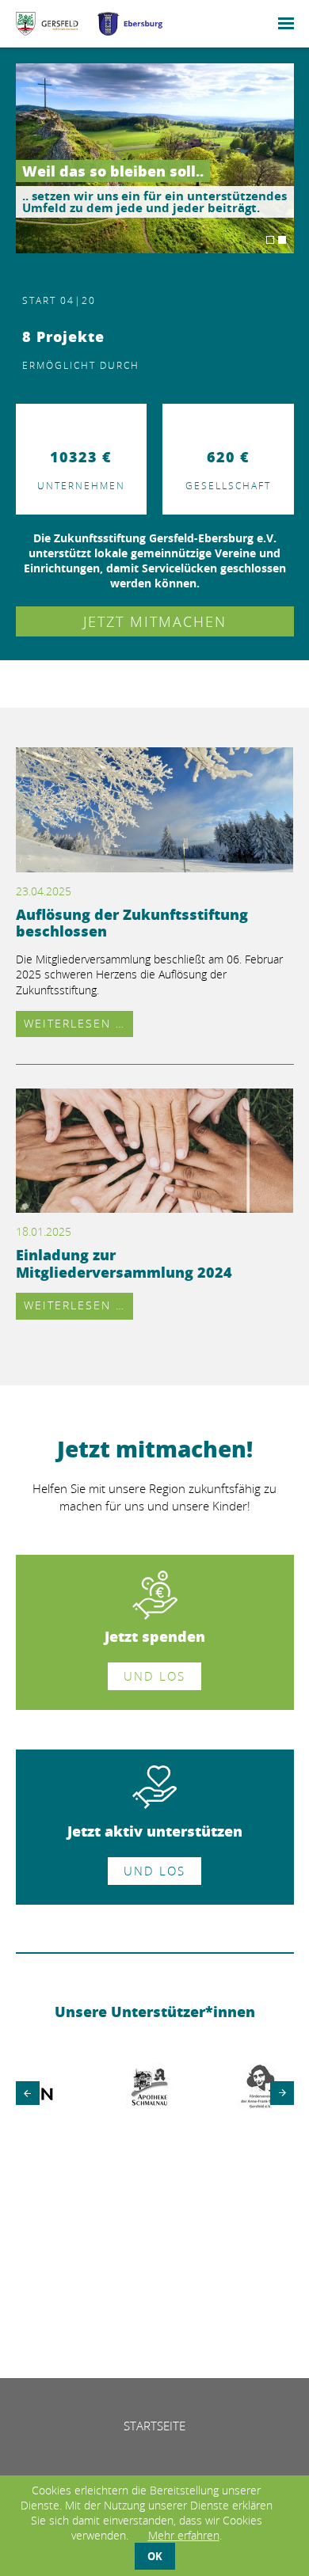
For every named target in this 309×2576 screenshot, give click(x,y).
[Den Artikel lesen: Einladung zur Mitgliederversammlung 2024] (155, 1206)
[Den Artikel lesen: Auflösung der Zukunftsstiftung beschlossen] (155, 865)
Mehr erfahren (184, 2535)
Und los (154, 1676)
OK (155, 2556)
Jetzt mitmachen (155, 621)
